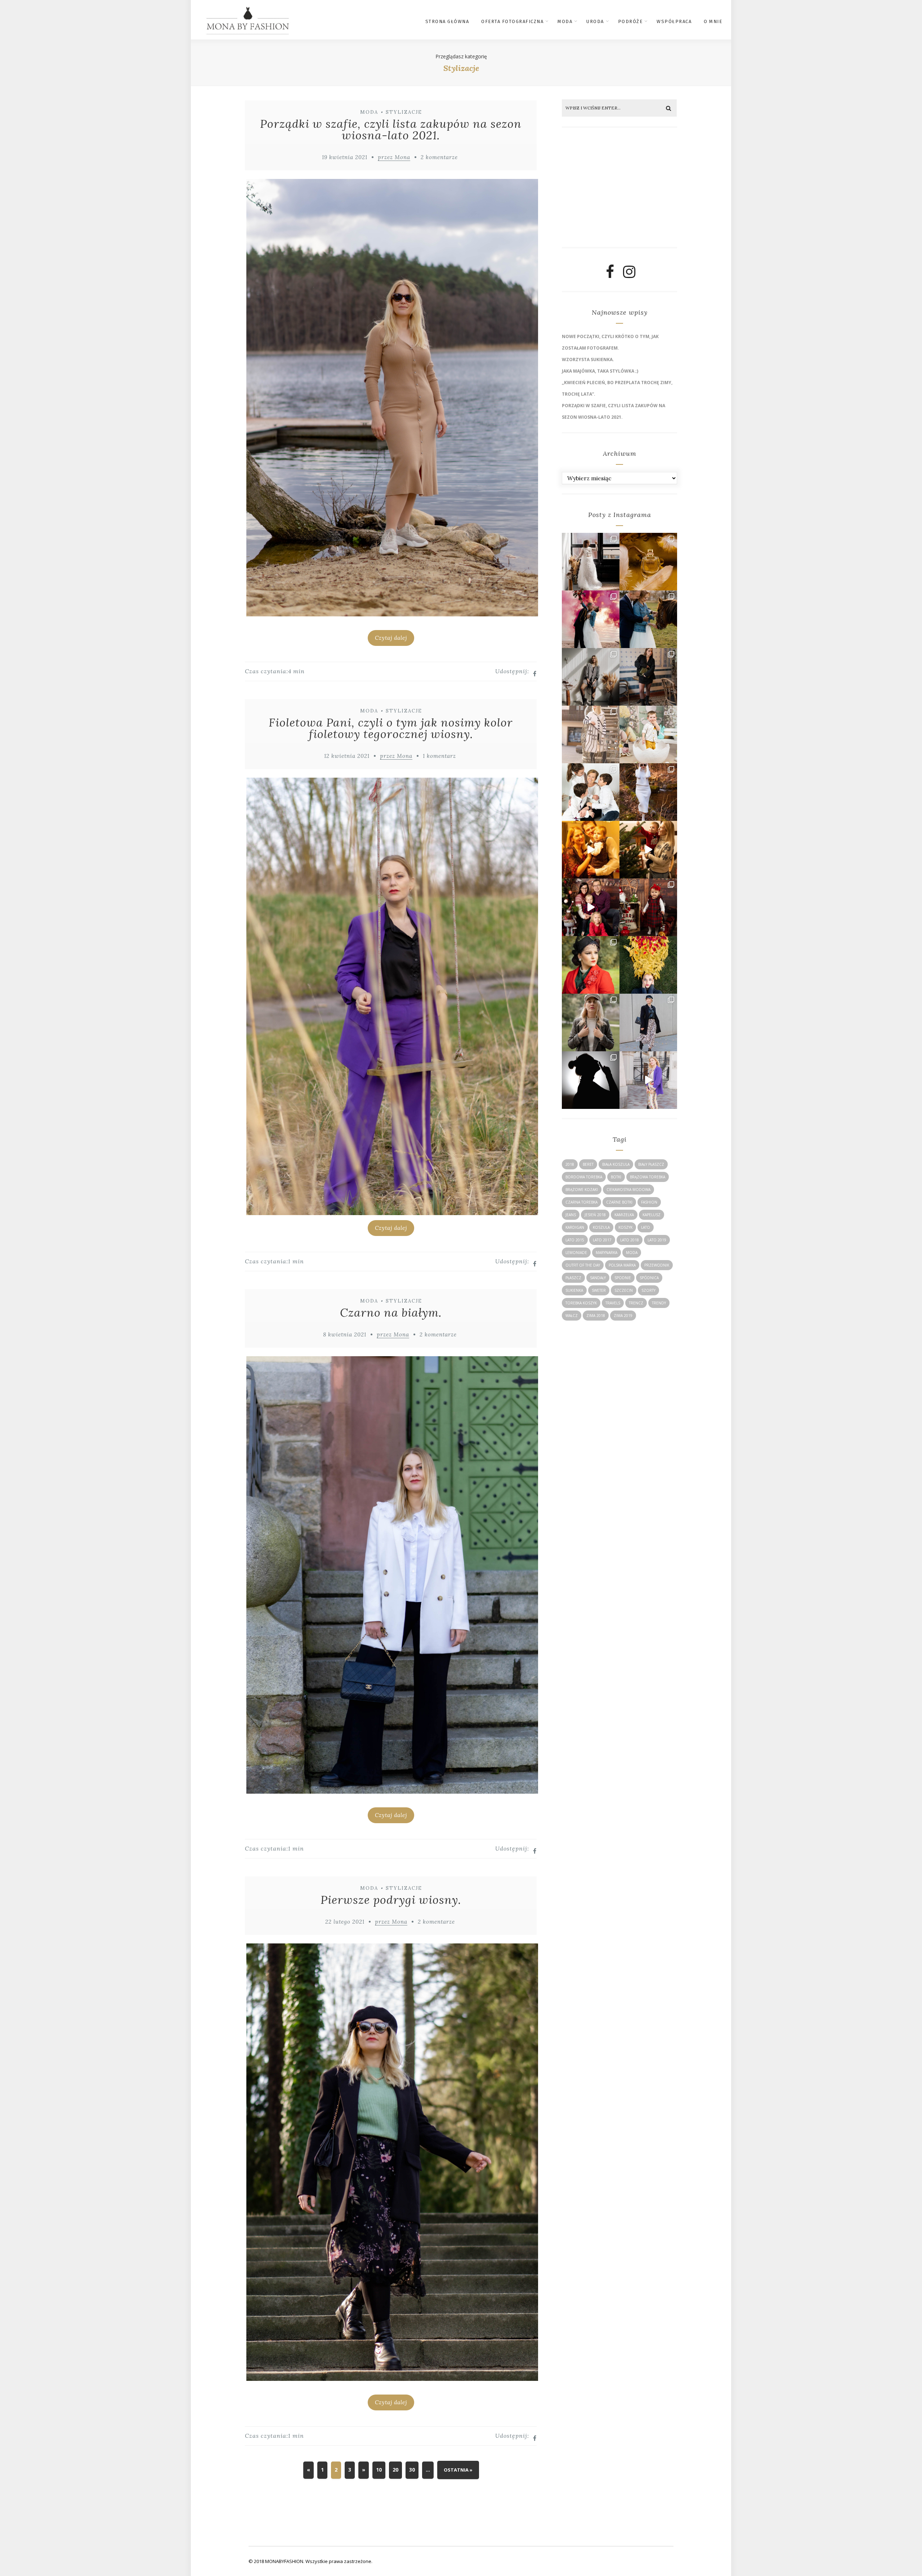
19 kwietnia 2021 (345, 157)
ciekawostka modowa (628, 1190)
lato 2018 (630, 1240)
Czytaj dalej (391, 638)
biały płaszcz (651, 1164)
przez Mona (394, 157)
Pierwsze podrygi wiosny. (391, 1900)
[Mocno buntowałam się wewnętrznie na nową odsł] (648, 1080)
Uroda (595, 21)
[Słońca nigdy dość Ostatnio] (591, 734)
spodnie (623, 1278)
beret (588, 1164)
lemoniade (576, 1253)
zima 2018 (596, 1316)
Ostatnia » (458, 2470)
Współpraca (674, 21)
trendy (659, 1303)
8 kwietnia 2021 (345, 1334)
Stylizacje (404, 112)
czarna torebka (581, 1202)
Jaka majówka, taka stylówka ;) (600, 371)
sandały (598, 1278)
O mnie (713, 21)
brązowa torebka (648, 1177)
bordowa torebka (584, 1177)
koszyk (625, 1227)
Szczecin (624, 1290)
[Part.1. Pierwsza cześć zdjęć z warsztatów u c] (648, 619)
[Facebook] (610, 275)
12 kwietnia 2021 (347, 756)
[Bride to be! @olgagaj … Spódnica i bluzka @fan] (591, 562)
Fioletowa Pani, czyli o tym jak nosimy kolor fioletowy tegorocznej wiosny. (391, 728)
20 (395, 2470)
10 (379, 2470)
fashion (649, 1202)
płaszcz (573, 1278)
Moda (565, 21)
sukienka (574, 1290)
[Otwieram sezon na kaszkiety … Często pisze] (648, 1022)
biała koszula (616, 1164)
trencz (636, 1303)
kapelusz (652, 1215)
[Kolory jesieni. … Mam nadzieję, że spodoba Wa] (648, 965)
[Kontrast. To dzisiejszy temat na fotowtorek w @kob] (591, 1080)
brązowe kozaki (582, 1190)
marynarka (607, 1253)
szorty (648, 1290)
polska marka (622, 1265)
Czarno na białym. (391, 1312)
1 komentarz (439, 756)
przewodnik (657, 1265)
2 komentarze (439, 157)
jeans (571, 1215)
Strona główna (447, 21)
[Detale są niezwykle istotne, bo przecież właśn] (648, 562)
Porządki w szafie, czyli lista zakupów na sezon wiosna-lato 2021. (391, 129)
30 (412, 2470)
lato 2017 (602, 1240)
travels (613, 1303)
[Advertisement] (617, 190)
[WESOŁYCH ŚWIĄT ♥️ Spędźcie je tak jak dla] (648, 850)
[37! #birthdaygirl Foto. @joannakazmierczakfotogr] (591, 677)
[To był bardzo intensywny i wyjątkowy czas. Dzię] (591, 907)
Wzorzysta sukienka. (588, 359)
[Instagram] (629, 275)
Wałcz (572, 1316)
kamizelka (624, 1215)
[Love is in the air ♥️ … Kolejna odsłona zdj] (591, 619)
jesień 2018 (595, 1215)
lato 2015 (575, 1240)
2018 (570, 1164)
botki (616, 1177)
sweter (599, 1290)
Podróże (630, 21)
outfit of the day (583, 1265)
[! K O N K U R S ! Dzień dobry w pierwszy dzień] (648, 734)
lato (646, 1227)
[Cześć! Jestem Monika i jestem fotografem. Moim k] (591, 1022)
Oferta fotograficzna (512, 21)
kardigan (575, 1227)
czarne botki (619, 1202)
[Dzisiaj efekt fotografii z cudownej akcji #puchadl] (591, 965)
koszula (601, 1227)
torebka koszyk (581, 1303)
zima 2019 (623, 1316)
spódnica (649, 1278)
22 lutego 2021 (345, 1922)
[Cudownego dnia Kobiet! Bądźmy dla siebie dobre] (648, 677)
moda (632, 1253)
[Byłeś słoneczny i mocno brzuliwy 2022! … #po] (591, 850)
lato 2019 (657, 1240)
